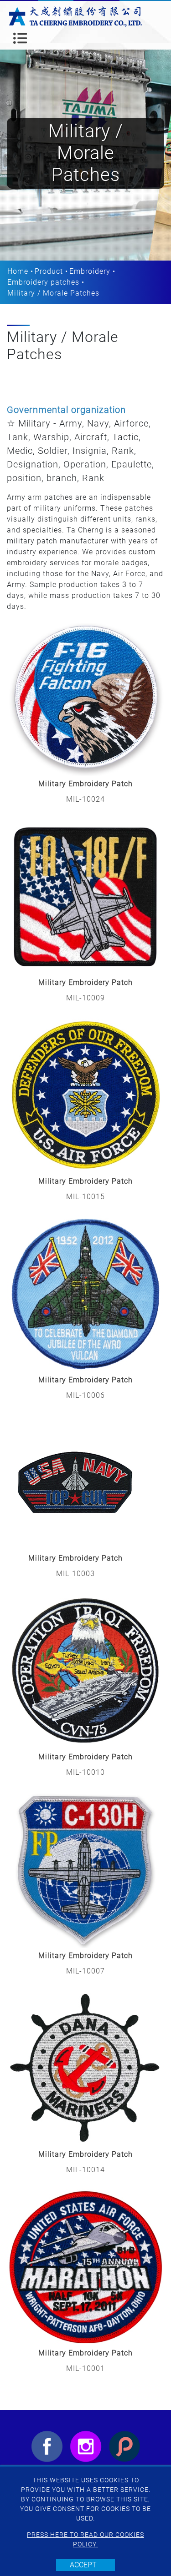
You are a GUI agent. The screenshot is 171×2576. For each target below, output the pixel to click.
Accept (83, 2565)
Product (49, 271)
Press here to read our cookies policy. (85, 2539)
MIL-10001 (85, 2368)
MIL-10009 (85, 998)
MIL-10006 (85, 1395)
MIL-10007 (85, 1971)
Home (18, 271)
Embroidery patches (43, 282)
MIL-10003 (75, 1574)
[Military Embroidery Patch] (85, 698)
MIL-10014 (85, 2170)
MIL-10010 (85, 1772)
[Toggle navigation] (20, 38)
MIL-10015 (85, 1197)
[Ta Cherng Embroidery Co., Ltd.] (76, 16)
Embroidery (90, 271)
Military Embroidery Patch (85, 784)
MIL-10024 (85, 799)
